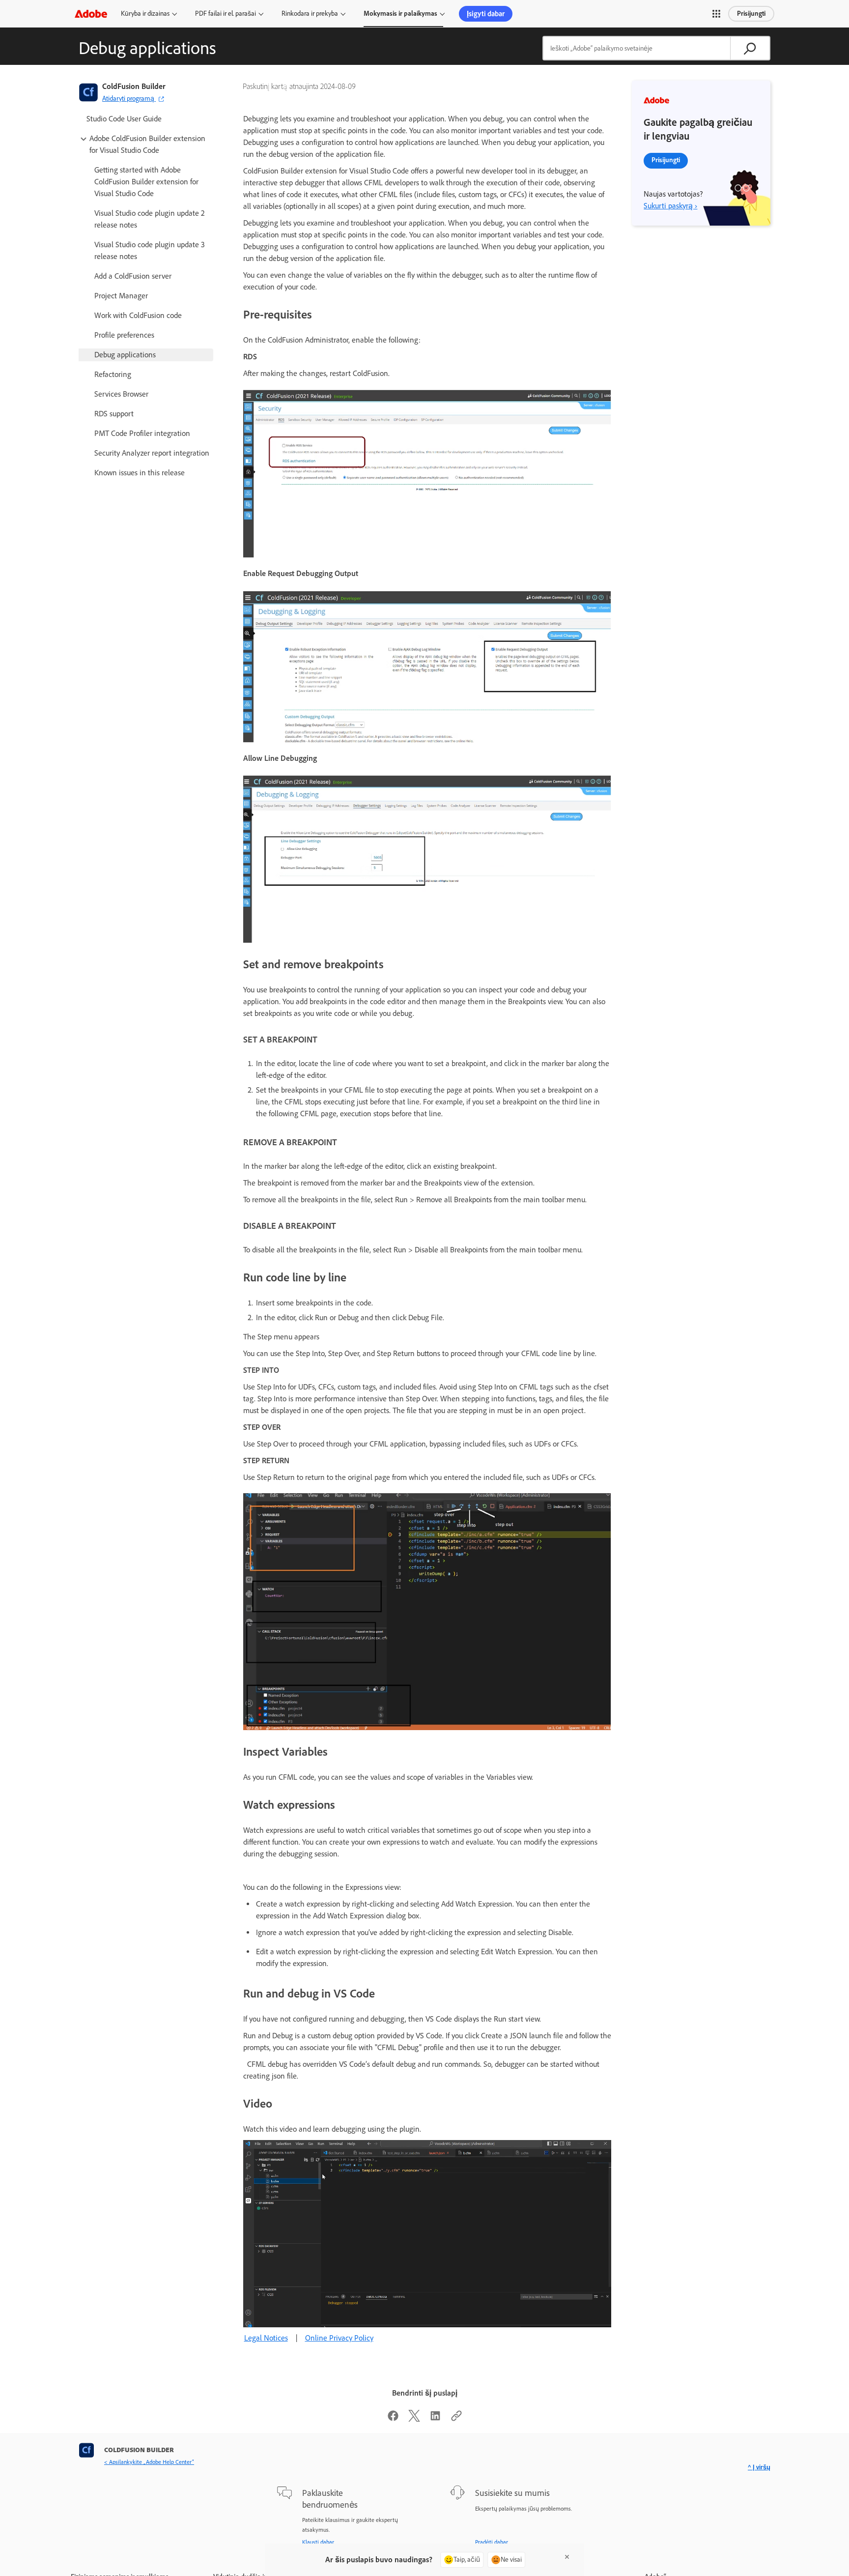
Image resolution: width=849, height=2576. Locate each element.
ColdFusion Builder (134, 86)
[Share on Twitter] (414, 2419)
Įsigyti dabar (486, 14)
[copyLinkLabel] (456, 2419)
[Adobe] (91, 14)
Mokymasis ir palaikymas (400, 14)
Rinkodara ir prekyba (310, 14)
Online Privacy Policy (339, 2338)
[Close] (567, 2557)
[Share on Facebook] (393, 2419)
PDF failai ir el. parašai (226, 14)
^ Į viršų (759, 2467)
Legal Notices (266, 2338)
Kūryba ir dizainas (145, 14)
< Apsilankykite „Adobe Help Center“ (149, 2462)
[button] (716, 14)
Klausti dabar (318, 2542)
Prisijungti (751, 14)
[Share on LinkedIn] (435, 2419)
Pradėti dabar (492, 2542)
